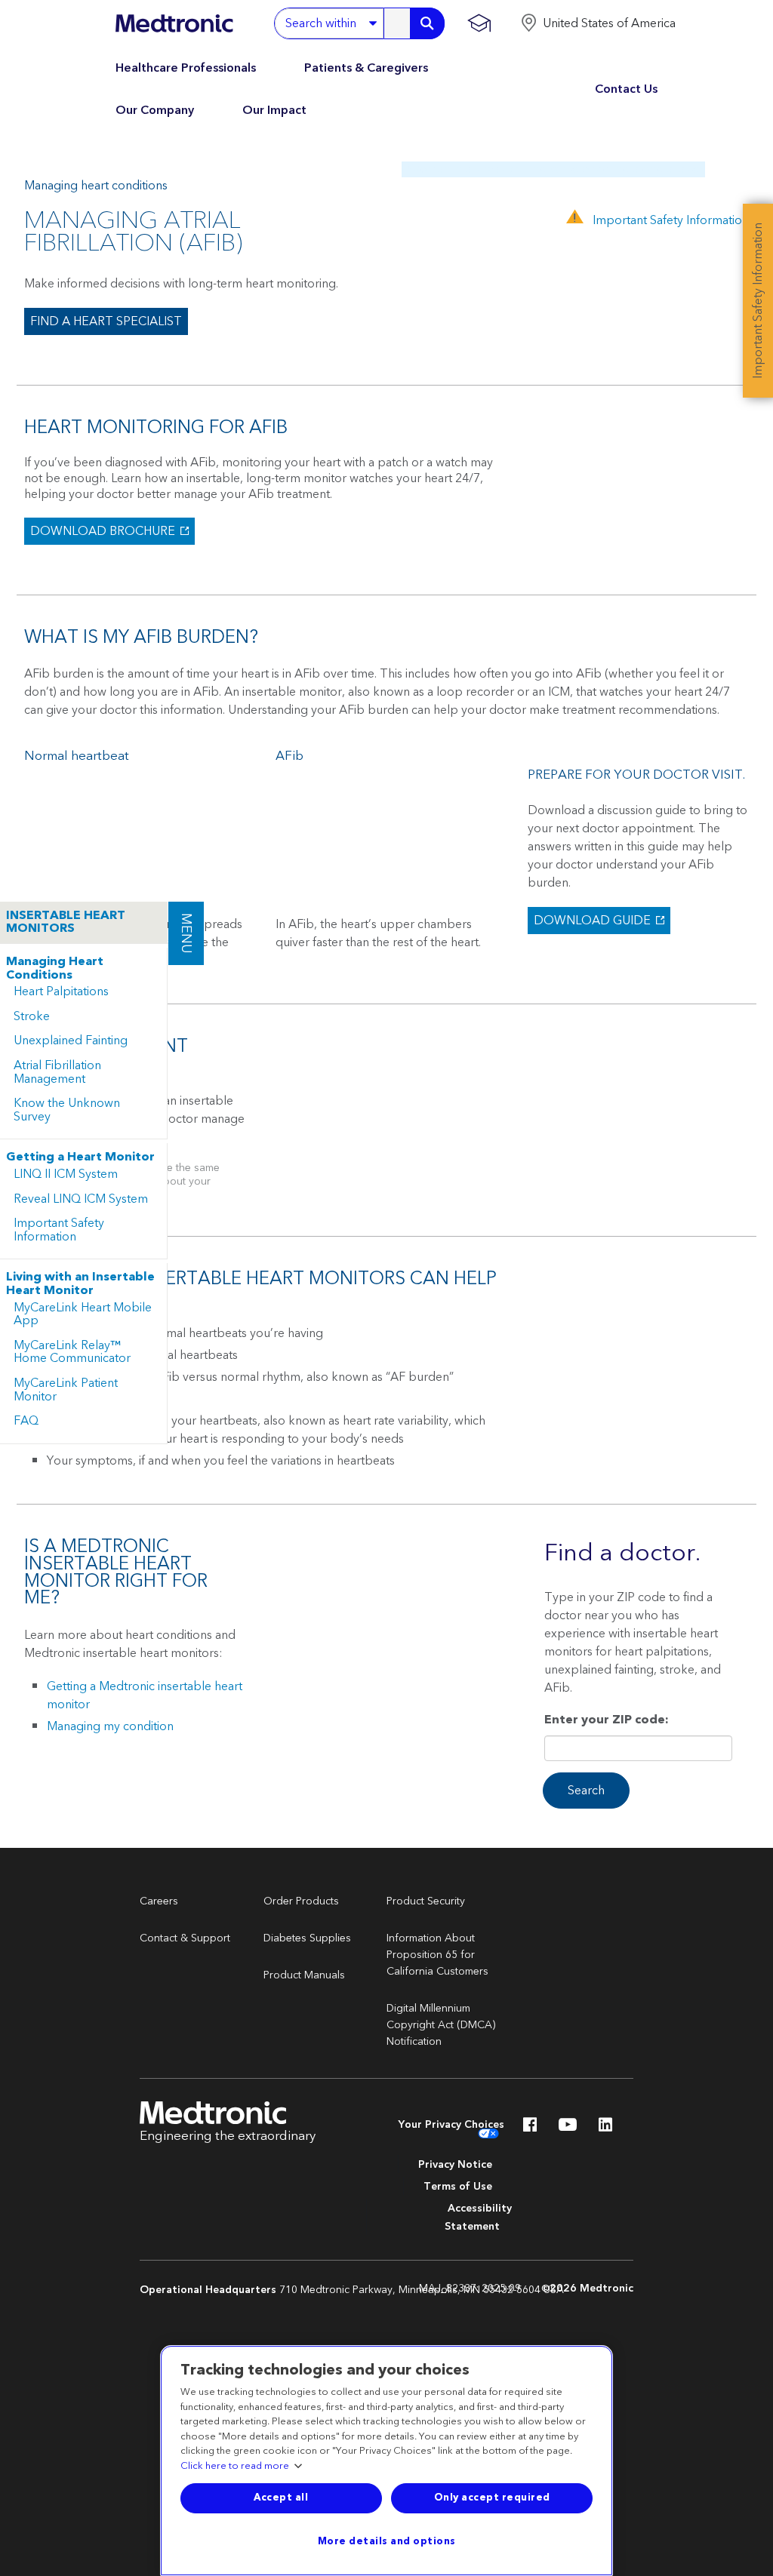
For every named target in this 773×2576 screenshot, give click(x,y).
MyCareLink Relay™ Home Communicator (72, 1352)
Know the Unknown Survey (67, 1110)
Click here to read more (235, 2467)
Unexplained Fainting (71, 1041)
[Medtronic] (174, 23)
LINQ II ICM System (66, 1174)
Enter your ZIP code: (607, 1721)
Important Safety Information (59, 1230)
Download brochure (101, 531)
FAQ (26, 1421)
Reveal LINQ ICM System (81, 1199)
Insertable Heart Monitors (66, 922)
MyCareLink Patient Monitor (66, 1390)
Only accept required (492, 2498)
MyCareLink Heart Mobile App (83, 1314)
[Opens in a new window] (530, 2129)
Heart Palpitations (61, 991)
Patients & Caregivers (366, 68)
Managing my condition (110, 1726)
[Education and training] (479, 23)
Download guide (591, 921)
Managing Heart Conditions (55, 968)
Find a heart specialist (106, 321)
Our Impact (274, 110)
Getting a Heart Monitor (80, 1157)
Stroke (32, 1016)
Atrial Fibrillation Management (57, 1072)
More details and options (387, 2541)
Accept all (281, 2498)
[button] (598, 23)
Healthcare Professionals (186, 68)
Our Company (155, 110)
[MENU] (168, 908)
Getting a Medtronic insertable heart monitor (145, 1695)
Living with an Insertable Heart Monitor (80, 1284)
